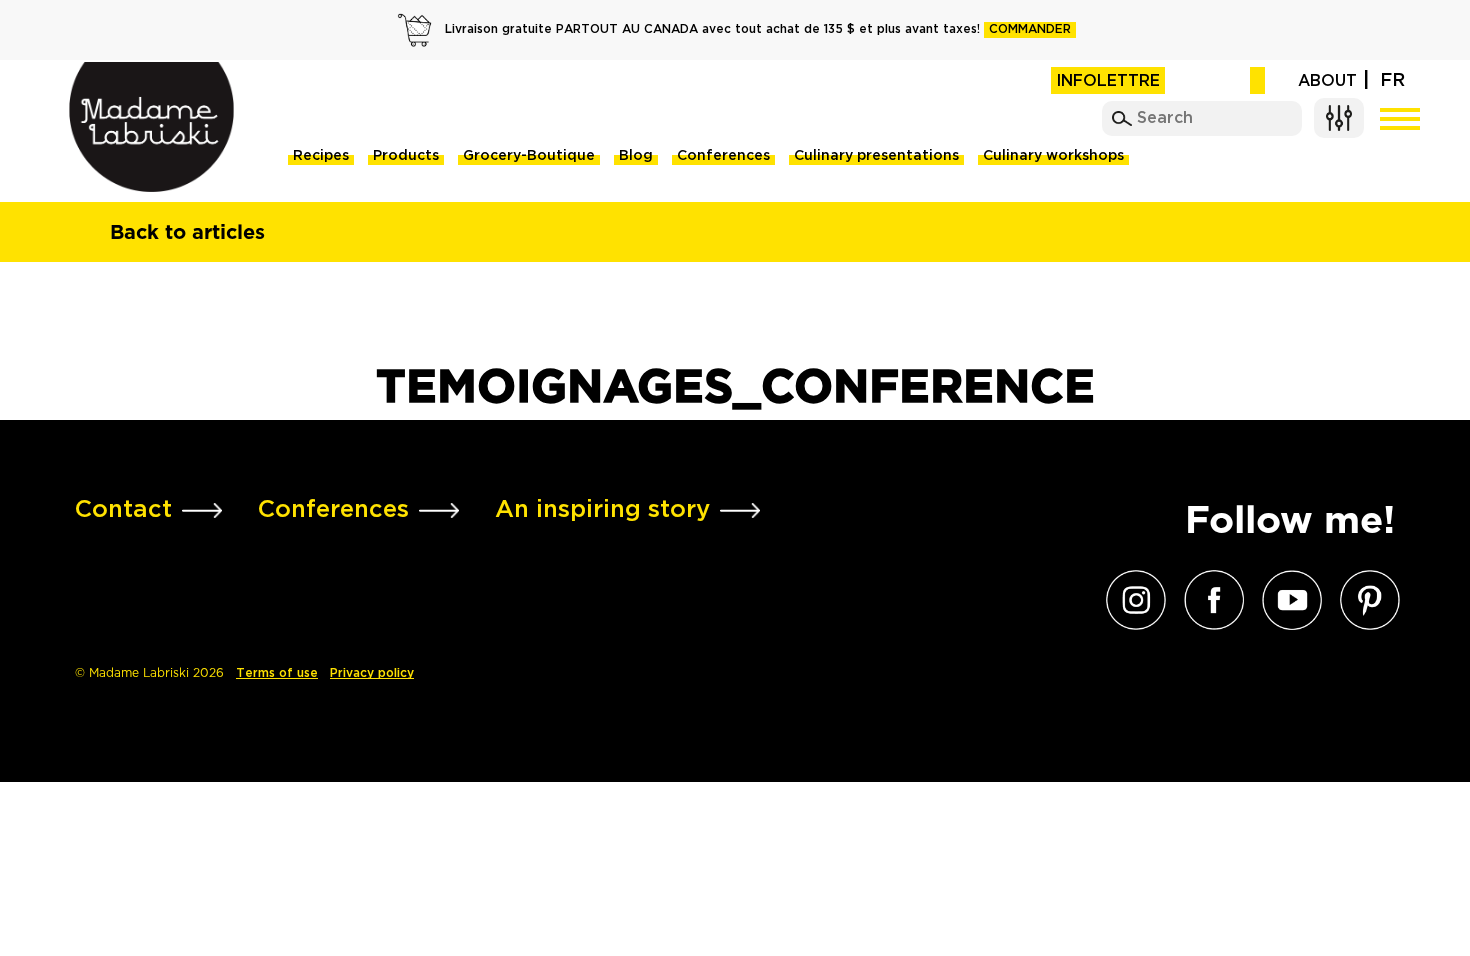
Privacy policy (372, 673)
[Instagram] (1131, 600)
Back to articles (187, 232)
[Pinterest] (1365, 600)
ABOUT (1327, 81)
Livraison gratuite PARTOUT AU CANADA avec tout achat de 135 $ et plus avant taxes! (758, 29)
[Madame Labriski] (151, 127)
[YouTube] (1287, 600)
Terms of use (277, 673)
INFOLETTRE (1108, 81)
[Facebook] (1209, 600)
